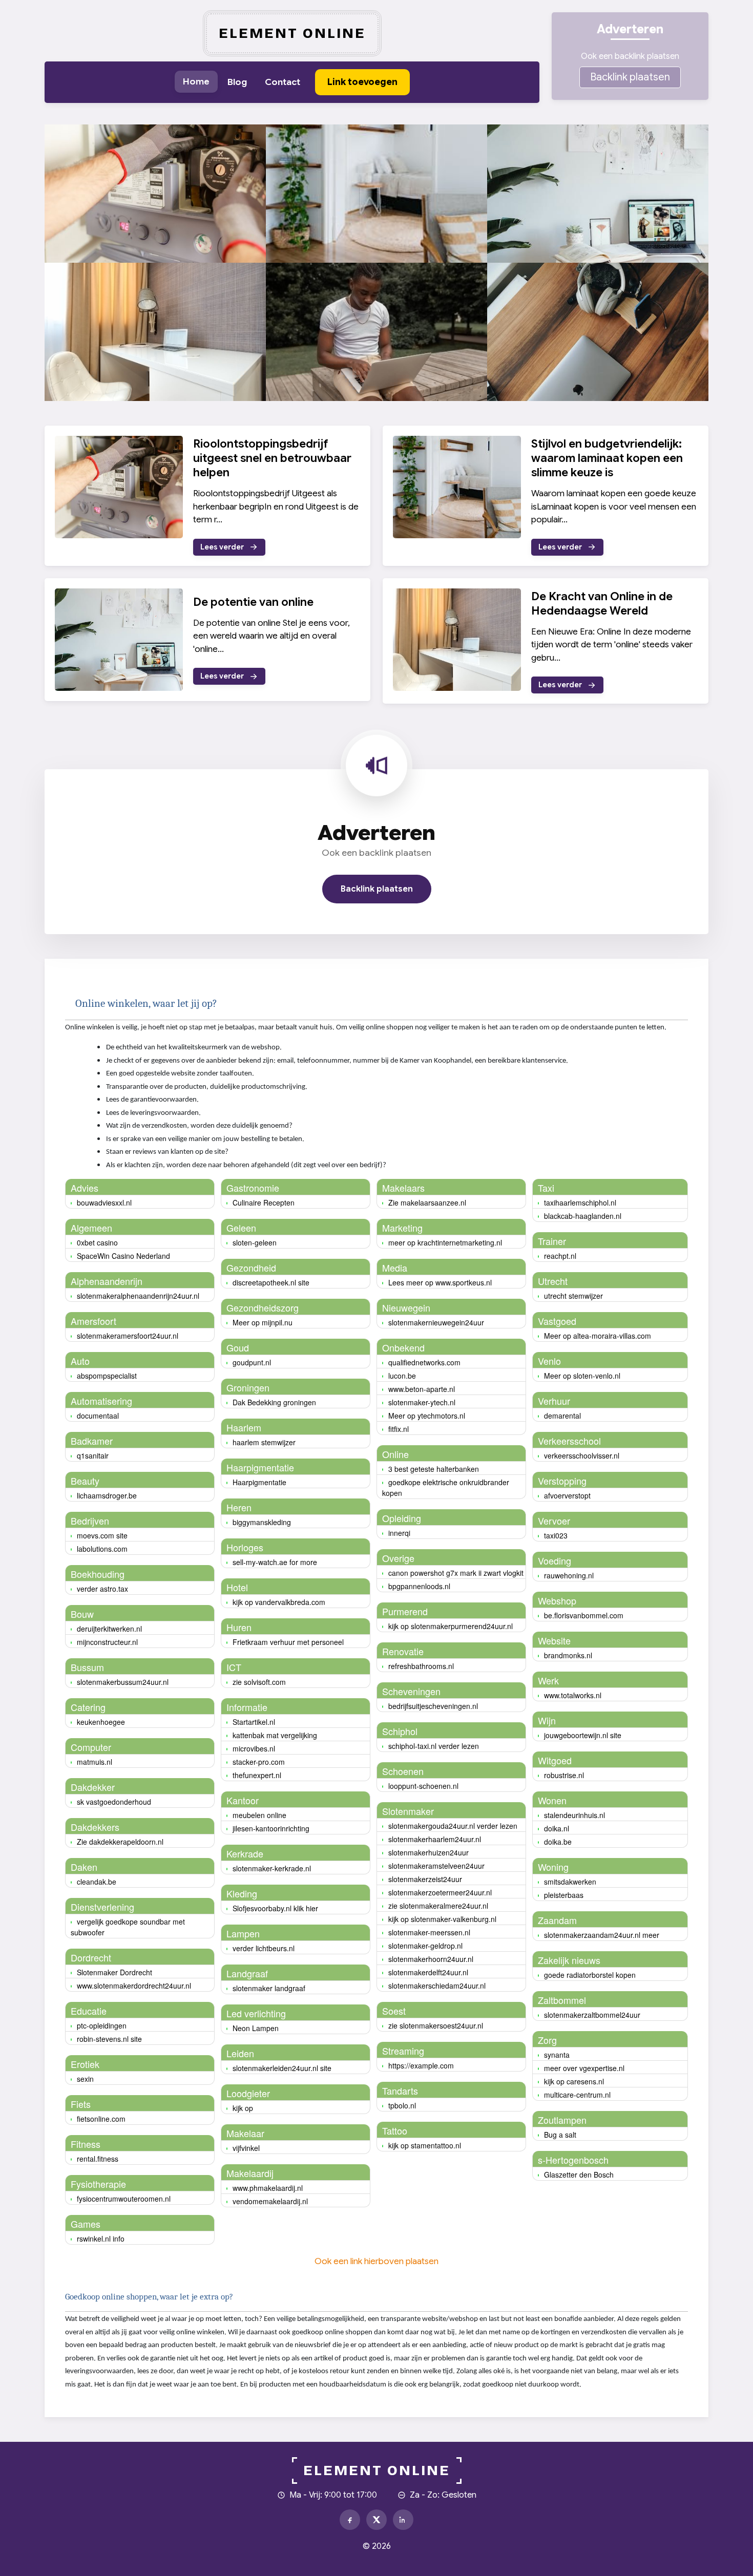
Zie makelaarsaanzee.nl (427, 1202)
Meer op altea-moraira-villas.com (598, 1336)
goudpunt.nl (252, 1362)
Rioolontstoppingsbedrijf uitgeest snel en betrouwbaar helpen (272, 458)
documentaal (98, 1416)
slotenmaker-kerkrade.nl (272, 1868)
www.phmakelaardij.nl (268, 2188)
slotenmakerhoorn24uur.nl (431, 1959)
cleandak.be (97, 1882)
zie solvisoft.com (259, 1682)
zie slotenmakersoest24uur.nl (436, 2025)
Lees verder (222, 547)
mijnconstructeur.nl (107, 1642)
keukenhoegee (101, 1722)
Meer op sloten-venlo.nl (582, 1376)
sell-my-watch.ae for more (275, 1562)
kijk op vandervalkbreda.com (279, 1602)
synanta (557, 2055)
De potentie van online (253, 602)
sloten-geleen (255, 1242)
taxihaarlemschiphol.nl (580, 1202)
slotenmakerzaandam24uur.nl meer (602, 1935)
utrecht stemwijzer (573, 1296)
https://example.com (421, 2065)
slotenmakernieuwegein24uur (436, 1322)
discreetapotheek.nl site (271, 1282)
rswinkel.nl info (101, 2239)
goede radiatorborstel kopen (590, 1975)
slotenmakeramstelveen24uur (436, 1866)
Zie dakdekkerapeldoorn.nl (120, 1842)
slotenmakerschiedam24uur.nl (437, 1986)
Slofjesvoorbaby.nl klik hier (275, 1908)
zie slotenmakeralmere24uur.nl (438, 1906)
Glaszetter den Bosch (579, 2174)
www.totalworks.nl (573, 1695)
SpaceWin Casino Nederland (123, 1256)
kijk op (243, 2108)
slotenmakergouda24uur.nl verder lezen (453, 1826)
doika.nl (557, 1828)
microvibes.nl (254, 1748)
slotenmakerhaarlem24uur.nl (435, 1839)
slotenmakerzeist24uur (425, 1879)
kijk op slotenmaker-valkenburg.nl (442, 1919)
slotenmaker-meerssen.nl (429, 1932)
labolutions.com (102, 1549)
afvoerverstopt (567, 1495)
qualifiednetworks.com (424, 1362)
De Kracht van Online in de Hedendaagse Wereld (602, 604)
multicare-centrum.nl (577, 2095)
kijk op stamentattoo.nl (425, 2145)
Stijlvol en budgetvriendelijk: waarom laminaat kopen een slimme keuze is (607, 458)
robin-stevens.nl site (109, 2039)
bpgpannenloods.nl (419, 1586)
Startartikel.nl (254, 1722)
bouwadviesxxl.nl (104, 1202)
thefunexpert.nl (257, 1775)
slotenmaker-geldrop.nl (425, 1946)
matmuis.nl (95, 1762)
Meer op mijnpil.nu (263, 1322)
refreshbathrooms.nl (421, 1666)
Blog (237, 82)
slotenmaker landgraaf (269, 1988)
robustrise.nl (564, 1775)
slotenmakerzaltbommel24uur (592, 2015)
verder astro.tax (102, 1589)
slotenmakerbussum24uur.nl (123, 1682)
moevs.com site (102, 1535)
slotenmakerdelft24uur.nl (428, 1972)
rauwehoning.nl (569, 1575)
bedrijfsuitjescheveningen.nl (433, 1706)
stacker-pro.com (259, 1762)
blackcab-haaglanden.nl (583, 1216)
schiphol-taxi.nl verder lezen (434, 1746)
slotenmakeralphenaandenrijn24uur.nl (138, 1296)
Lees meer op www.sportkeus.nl (440, 1282)
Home (196, 81)
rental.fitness (98, 2159)
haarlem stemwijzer (264, 1442)
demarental (562, 1416)
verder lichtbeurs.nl (264, 1948)
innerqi (399, 1533)
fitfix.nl (399, 1429)
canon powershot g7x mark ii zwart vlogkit (456, 1573)
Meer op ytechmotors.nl (427, 1416)
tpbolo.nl (402, 2105)
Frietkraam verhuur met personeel (288, 1642)
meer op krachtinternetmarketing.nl (445, 1242)
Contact (283, 82)
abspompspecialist (107, 1376)
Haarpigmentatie (259, 1482)
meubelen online (259, 1815)
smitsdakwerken (570, 1882)
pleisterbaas (564, 1895)
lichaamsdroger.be (107, 1495)
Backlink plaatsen (630, 77)
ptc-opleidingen (102, 2025)
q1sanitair (93, 1455)
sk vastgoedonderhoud (114, 1802)
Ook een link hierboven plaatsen (376, 2261)
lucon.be (402, 1376)
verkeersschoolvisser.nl (582, 1455)
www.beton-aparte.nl (422, 1389)
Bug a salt (560, 2135)
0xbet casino (97, 1242)
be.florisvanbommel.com (584, 1615)
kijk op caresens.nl (574, 2081)
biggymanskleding (262, 1522)
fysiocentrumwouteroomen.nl (124, 2199)
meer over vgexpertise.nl (584, 2068)
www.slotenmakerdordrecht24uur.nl (134, 1986)
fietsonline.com (101, 2119)
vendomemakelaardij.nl (270, 2201)
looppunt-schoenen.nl (423, 1786)
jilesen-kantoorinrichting (271, 1828)
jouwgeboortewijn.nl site (583, 1735)
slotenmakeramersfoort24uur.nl (128, 1336)
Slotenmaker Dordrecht (114, 1972)
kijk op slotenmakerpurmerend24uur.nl (451, 1626)
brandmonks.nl (568, 1655)
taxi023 (556, 1535)
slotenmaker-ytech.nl (422, 1402)
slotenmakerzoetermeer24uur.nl (440, 1892)
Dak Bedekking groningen (274, 1402)
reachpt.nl (560, 1256)
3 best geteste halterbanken (434, 1469)
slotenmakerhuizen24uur (428, 1852)
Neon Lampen (256, 2028)
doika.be (558, 1842)
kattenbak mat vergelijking (275, 1735)
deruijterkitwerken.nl (109, 1629)
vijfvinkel (246, 2148)
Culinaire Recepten (264, 1202)
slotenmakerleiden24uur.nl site (282, 2068)
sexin (85, 2079)
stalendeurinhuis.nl (574, 1815)
